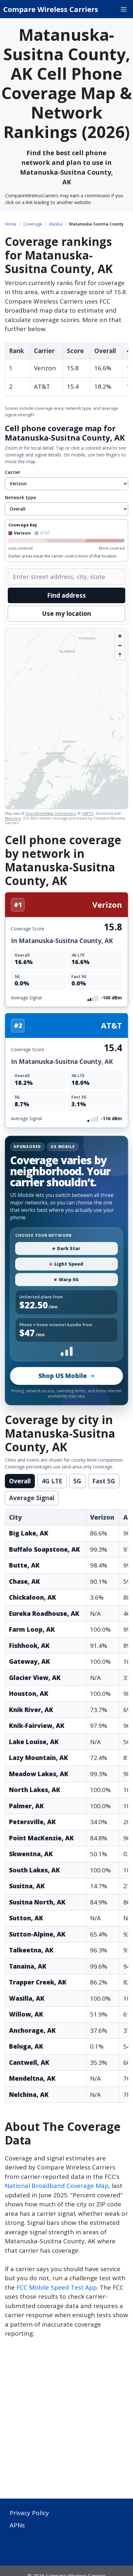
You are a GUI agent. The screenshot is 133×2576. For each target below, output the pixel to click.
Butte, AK (24, 1565)
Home (11, 224)
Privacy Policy (29, 2513)
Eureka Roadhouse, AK (44, 1614)
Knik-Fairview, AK (37, 1726)
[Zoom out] (120, 645)
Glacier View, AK (35, 1678)
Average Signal (32, 1498)
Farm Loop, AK (32, 1629)
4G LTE (52, 1481)
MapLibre (13, 818)
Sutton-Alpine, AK (37, 1934)
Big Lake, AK (29, 1533)
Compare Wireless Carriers (51, 9)
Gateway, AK (30, 1662)
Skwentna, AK (31, 1854)
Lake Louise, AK (34, 1742)
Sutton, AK (26, 1918)
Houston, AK (29, 1694)
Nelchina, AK (29, 2095)
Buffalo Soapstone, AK (45, 1549)
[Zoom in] (120, 636)
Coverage (33, 224)
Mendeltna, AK (32, 2078)
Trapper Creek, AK (38, 1982)
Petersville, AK (32, 1822)
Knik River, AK (31, 1710)
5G (77, 1481)
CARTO (88, 813)
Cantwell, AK (29, 2063)
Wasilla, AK (27, 1998)
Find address (66, 595)
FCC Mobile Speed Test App (57, 2287)
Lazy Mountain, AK (39, 1758)
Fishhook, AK (29, 1646)
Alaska (56, 224)
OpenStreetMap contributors (51, 813)
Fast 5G (104, 1481)
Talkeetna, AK (31, 1950)
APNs (17, 2525)
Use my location (66, 614)
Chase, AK (25, 1581)
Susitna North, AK (37, 1902)
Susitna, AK (27, 1886)
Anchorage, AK (32, 2030)
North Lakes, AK (35, 1790)
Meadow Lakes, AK (39, 1774)
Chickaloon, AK (33, 1597)
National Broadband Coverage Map (57, 2186)
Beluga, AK (26, 2046)
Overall (20, 1481)
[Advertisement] (66, 2422)
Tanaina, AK (28, 1966)
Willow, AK (26, 2014)
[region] (66, 719)
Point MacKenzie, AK (41, 1838)
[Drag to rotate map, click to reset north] (120, 655)
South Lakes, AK (35, 1870)
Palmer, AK (26, 1806)
